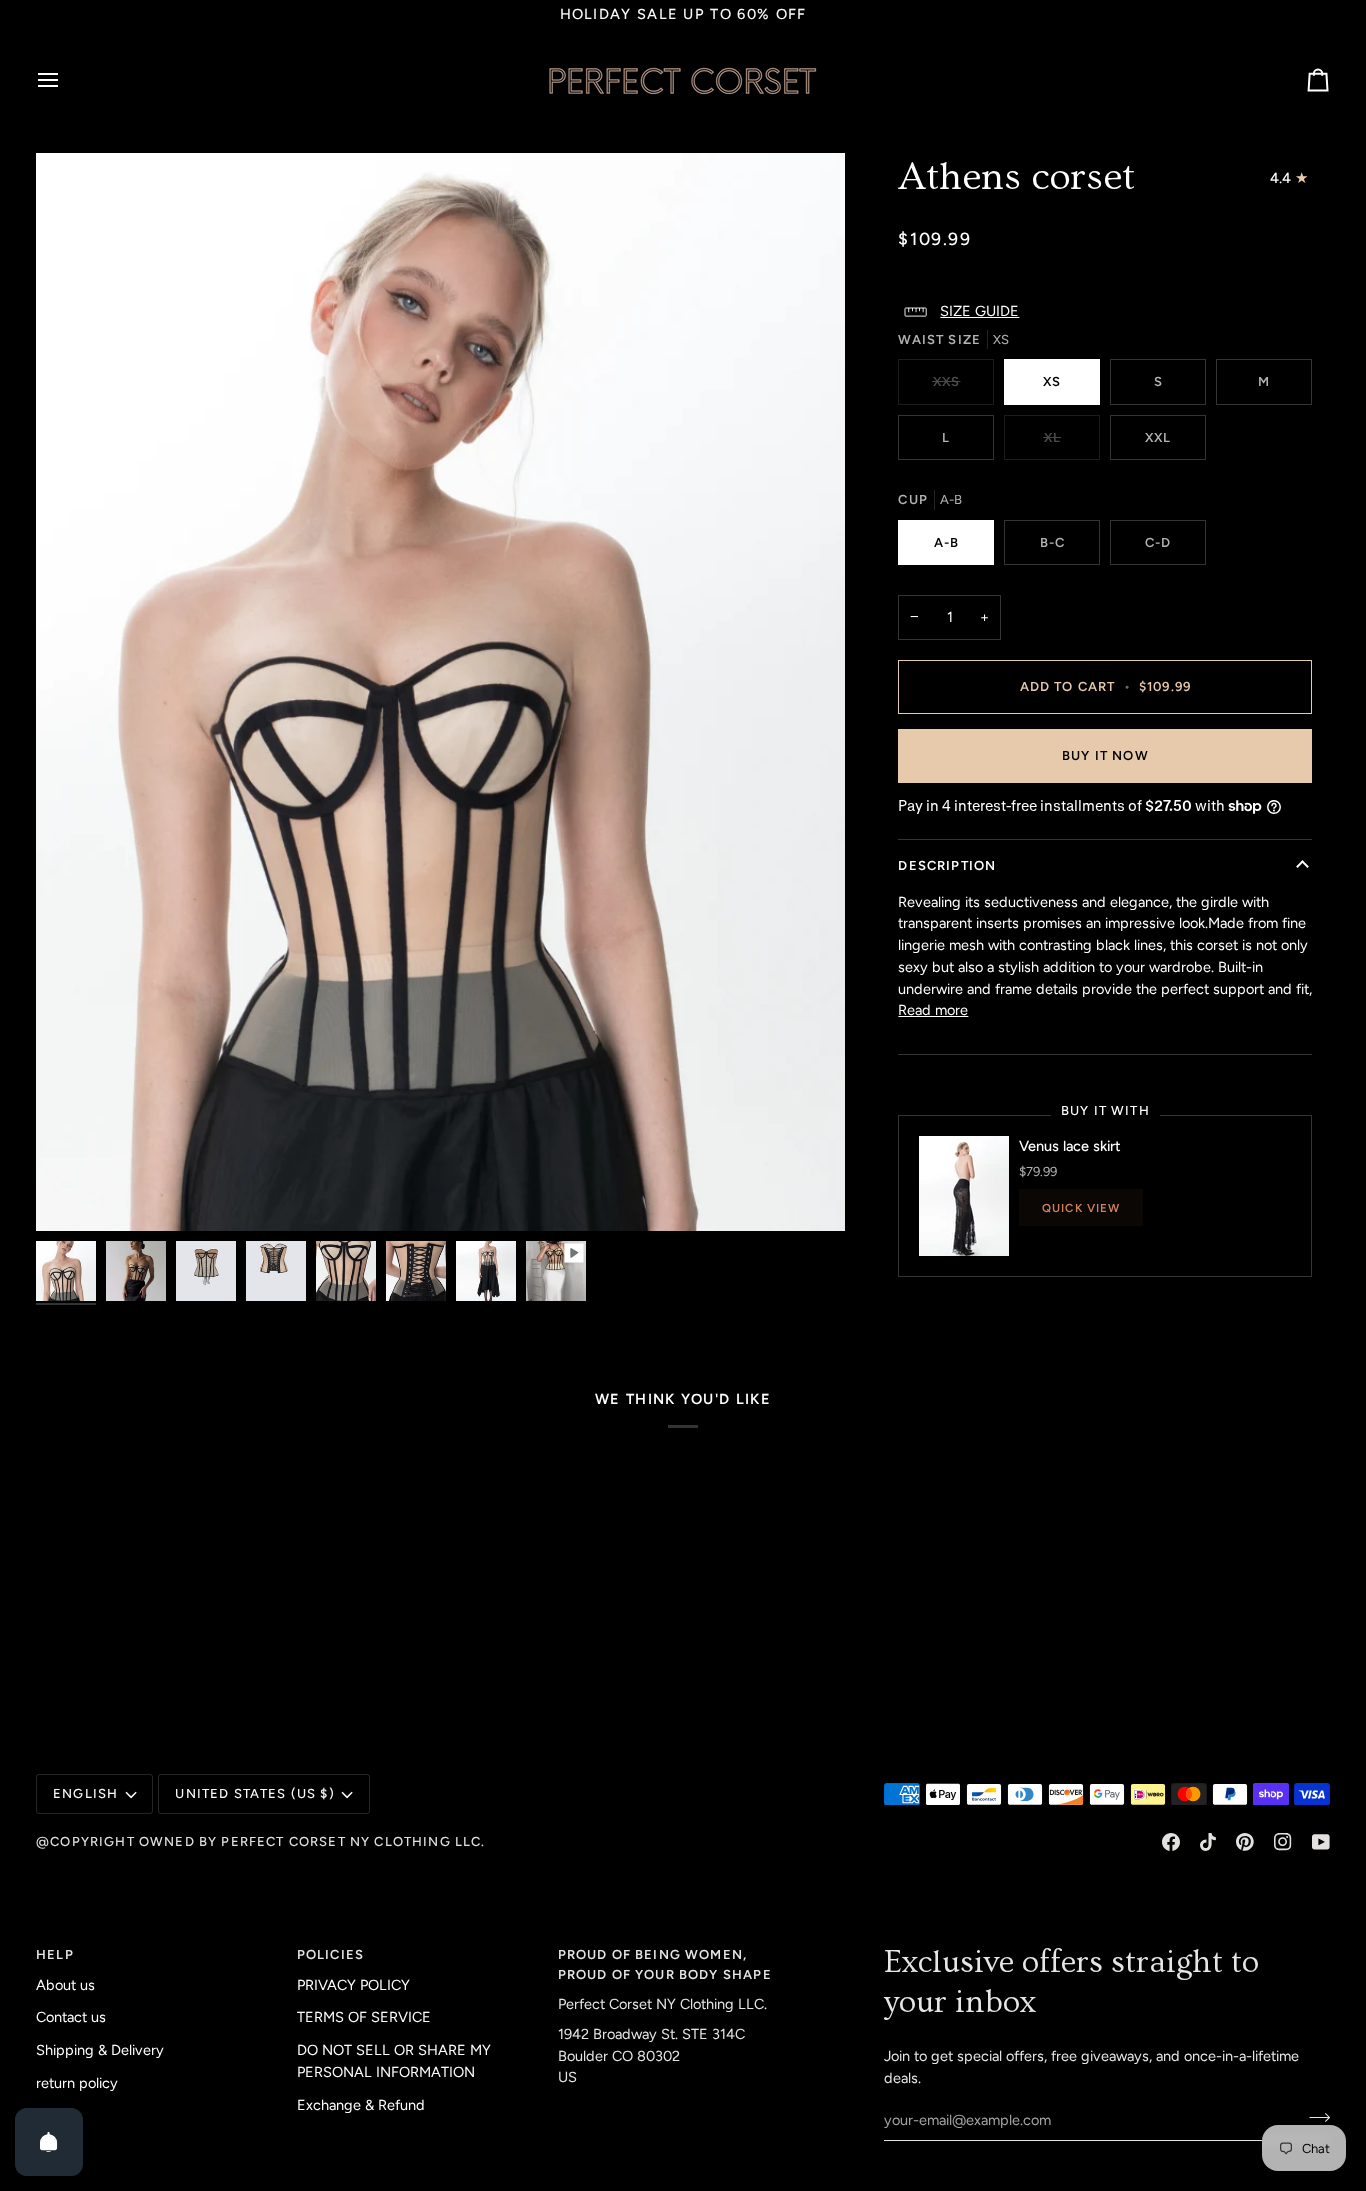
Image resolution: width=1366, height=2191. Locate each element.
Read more (933, 1010)
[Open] (49, 2142)
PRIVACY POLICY (353, 1985)
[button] (1105, 312)
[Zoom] (73, 1193)
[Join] (1313, 2118)
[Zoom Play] (440, 692)
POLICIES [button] (330, 1954)
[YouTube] (1321, 1842)
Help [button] (55, 1954)
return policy (77, 2083)
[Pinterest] (1245, 1842)
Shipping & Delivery (100, 2050)
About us (65, 1985)
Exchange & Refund (361, 2105)
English (85, 1793)
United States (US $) (254, 1793)
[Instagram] (1283, 1842)
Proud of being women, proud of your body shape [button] (665, 1964)
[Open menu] (66, 80)
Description (947, 865)
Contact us (71, 2017)
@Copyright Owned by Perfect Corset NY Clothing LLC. (261, 1841)
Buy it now (1105, 755)
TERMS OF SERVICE (364, 2017)
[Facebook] (1171, 1842)
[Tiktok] (1208, 1842)
